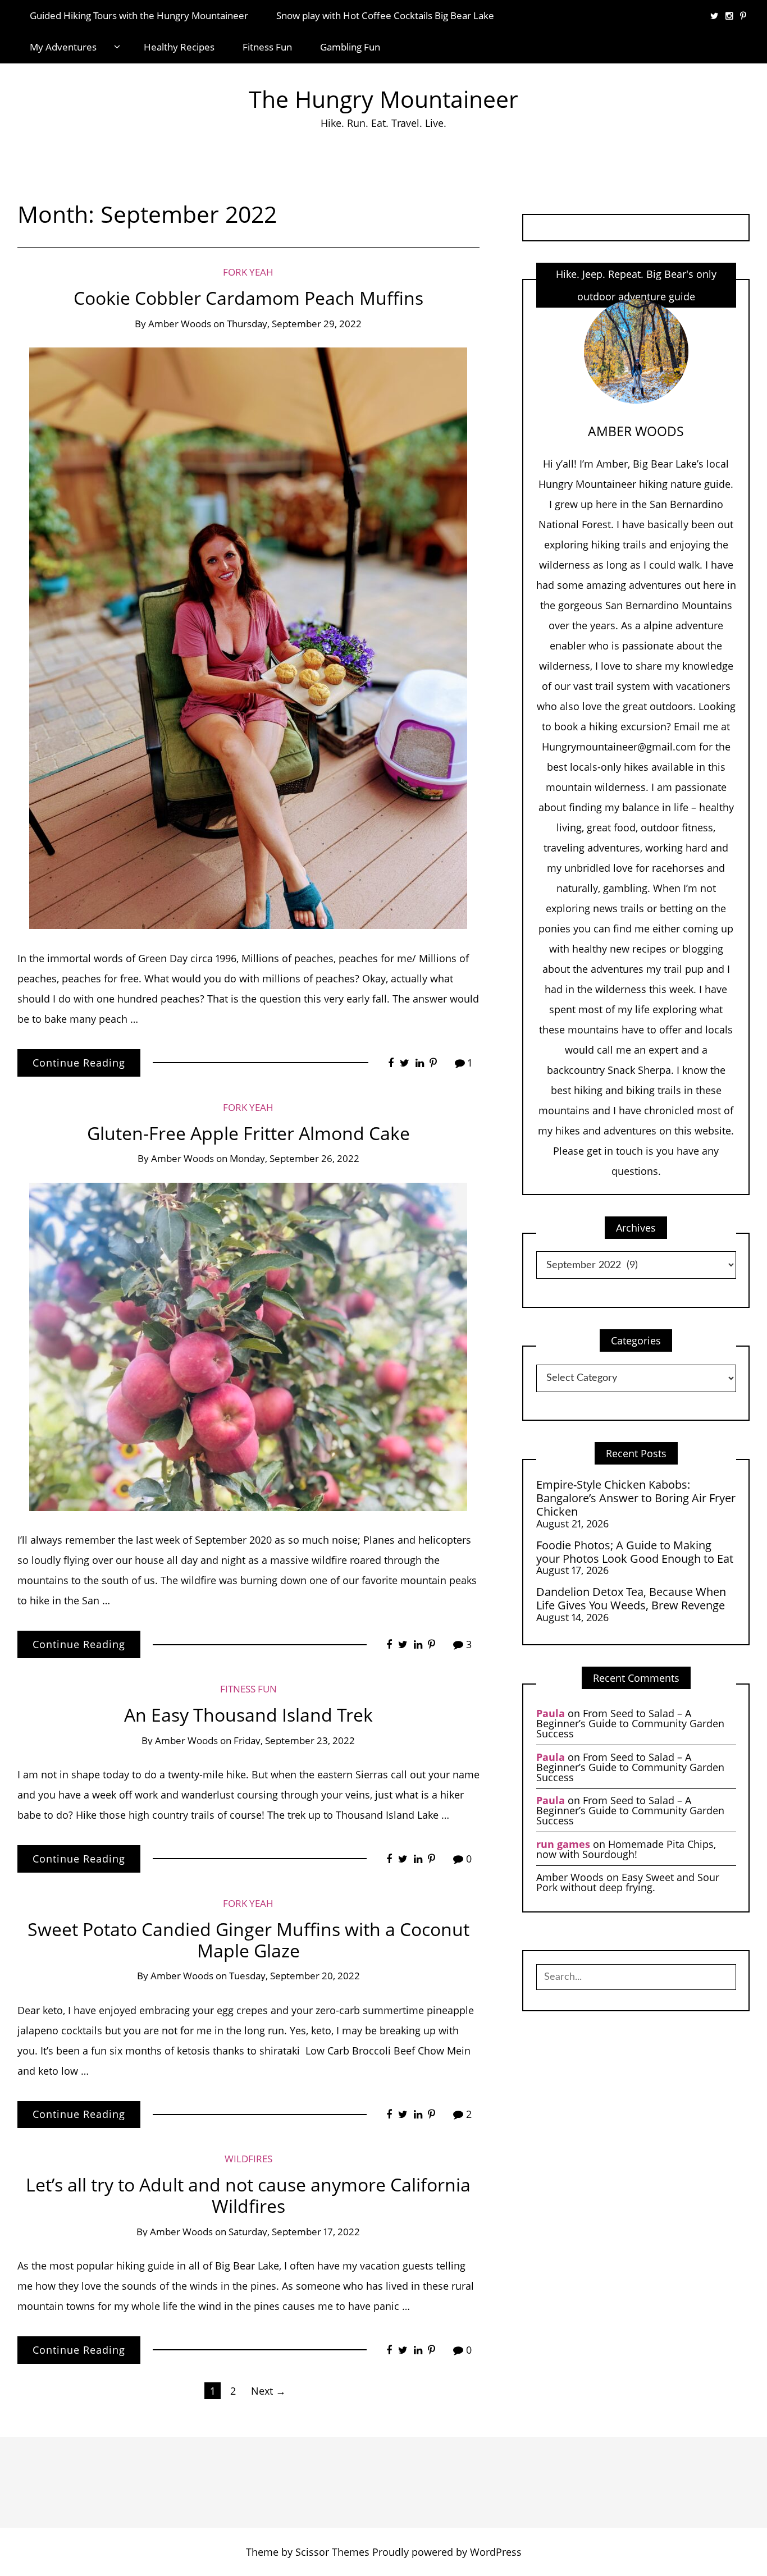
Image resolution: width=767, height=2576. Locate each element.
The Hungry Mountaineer (383, 99)
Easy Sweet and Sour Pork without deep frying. (628, 1882)
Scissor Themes (332, 2552)
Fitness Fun (267, 47)
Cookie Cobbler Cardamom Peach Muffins (248, 298)
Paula (551, 1713)
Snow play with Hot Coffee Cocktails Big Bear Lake (385, 15)
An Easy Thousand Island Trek (248, 1715)
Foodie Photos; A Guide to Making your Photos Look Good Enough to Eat (635, 1552)
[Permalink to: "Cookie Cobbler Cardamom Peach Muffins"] (248, 637)
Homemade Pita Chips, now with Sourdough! (626, 1849)
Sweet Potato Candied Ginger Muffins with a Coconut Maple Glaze (248, 1940)
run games (563, 1844)
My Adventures (63, 47)
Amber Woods (180, 324)
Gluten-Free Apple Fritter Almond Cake (248, 1133)
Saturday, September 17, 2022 (294, 2232)
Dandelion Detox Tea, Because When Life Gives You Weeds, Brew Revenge (631, 1598)
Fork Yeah (248, 272)
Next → (268, 2391)
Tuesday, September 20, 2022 (295, 1976)
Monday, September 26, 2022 (295, 1158)
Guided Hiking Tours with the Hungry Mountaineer (139, 15)
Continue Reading (79, 1063)
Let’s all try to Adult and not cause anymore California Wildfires (248, 2195)
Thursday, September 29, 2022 (294, 324)
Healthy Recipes (179, 47)
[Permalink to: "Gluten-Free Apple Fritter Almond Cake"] (248, 1346)
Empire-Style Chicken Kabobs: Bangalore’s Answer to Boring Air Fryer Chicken (636, 1498)
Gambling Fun (350, 47)
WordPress (496, 2552)
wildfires (248, 2159)
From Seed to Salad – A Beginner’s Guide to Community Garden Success (630, 1723)
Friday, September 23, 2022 (294, 1740)
